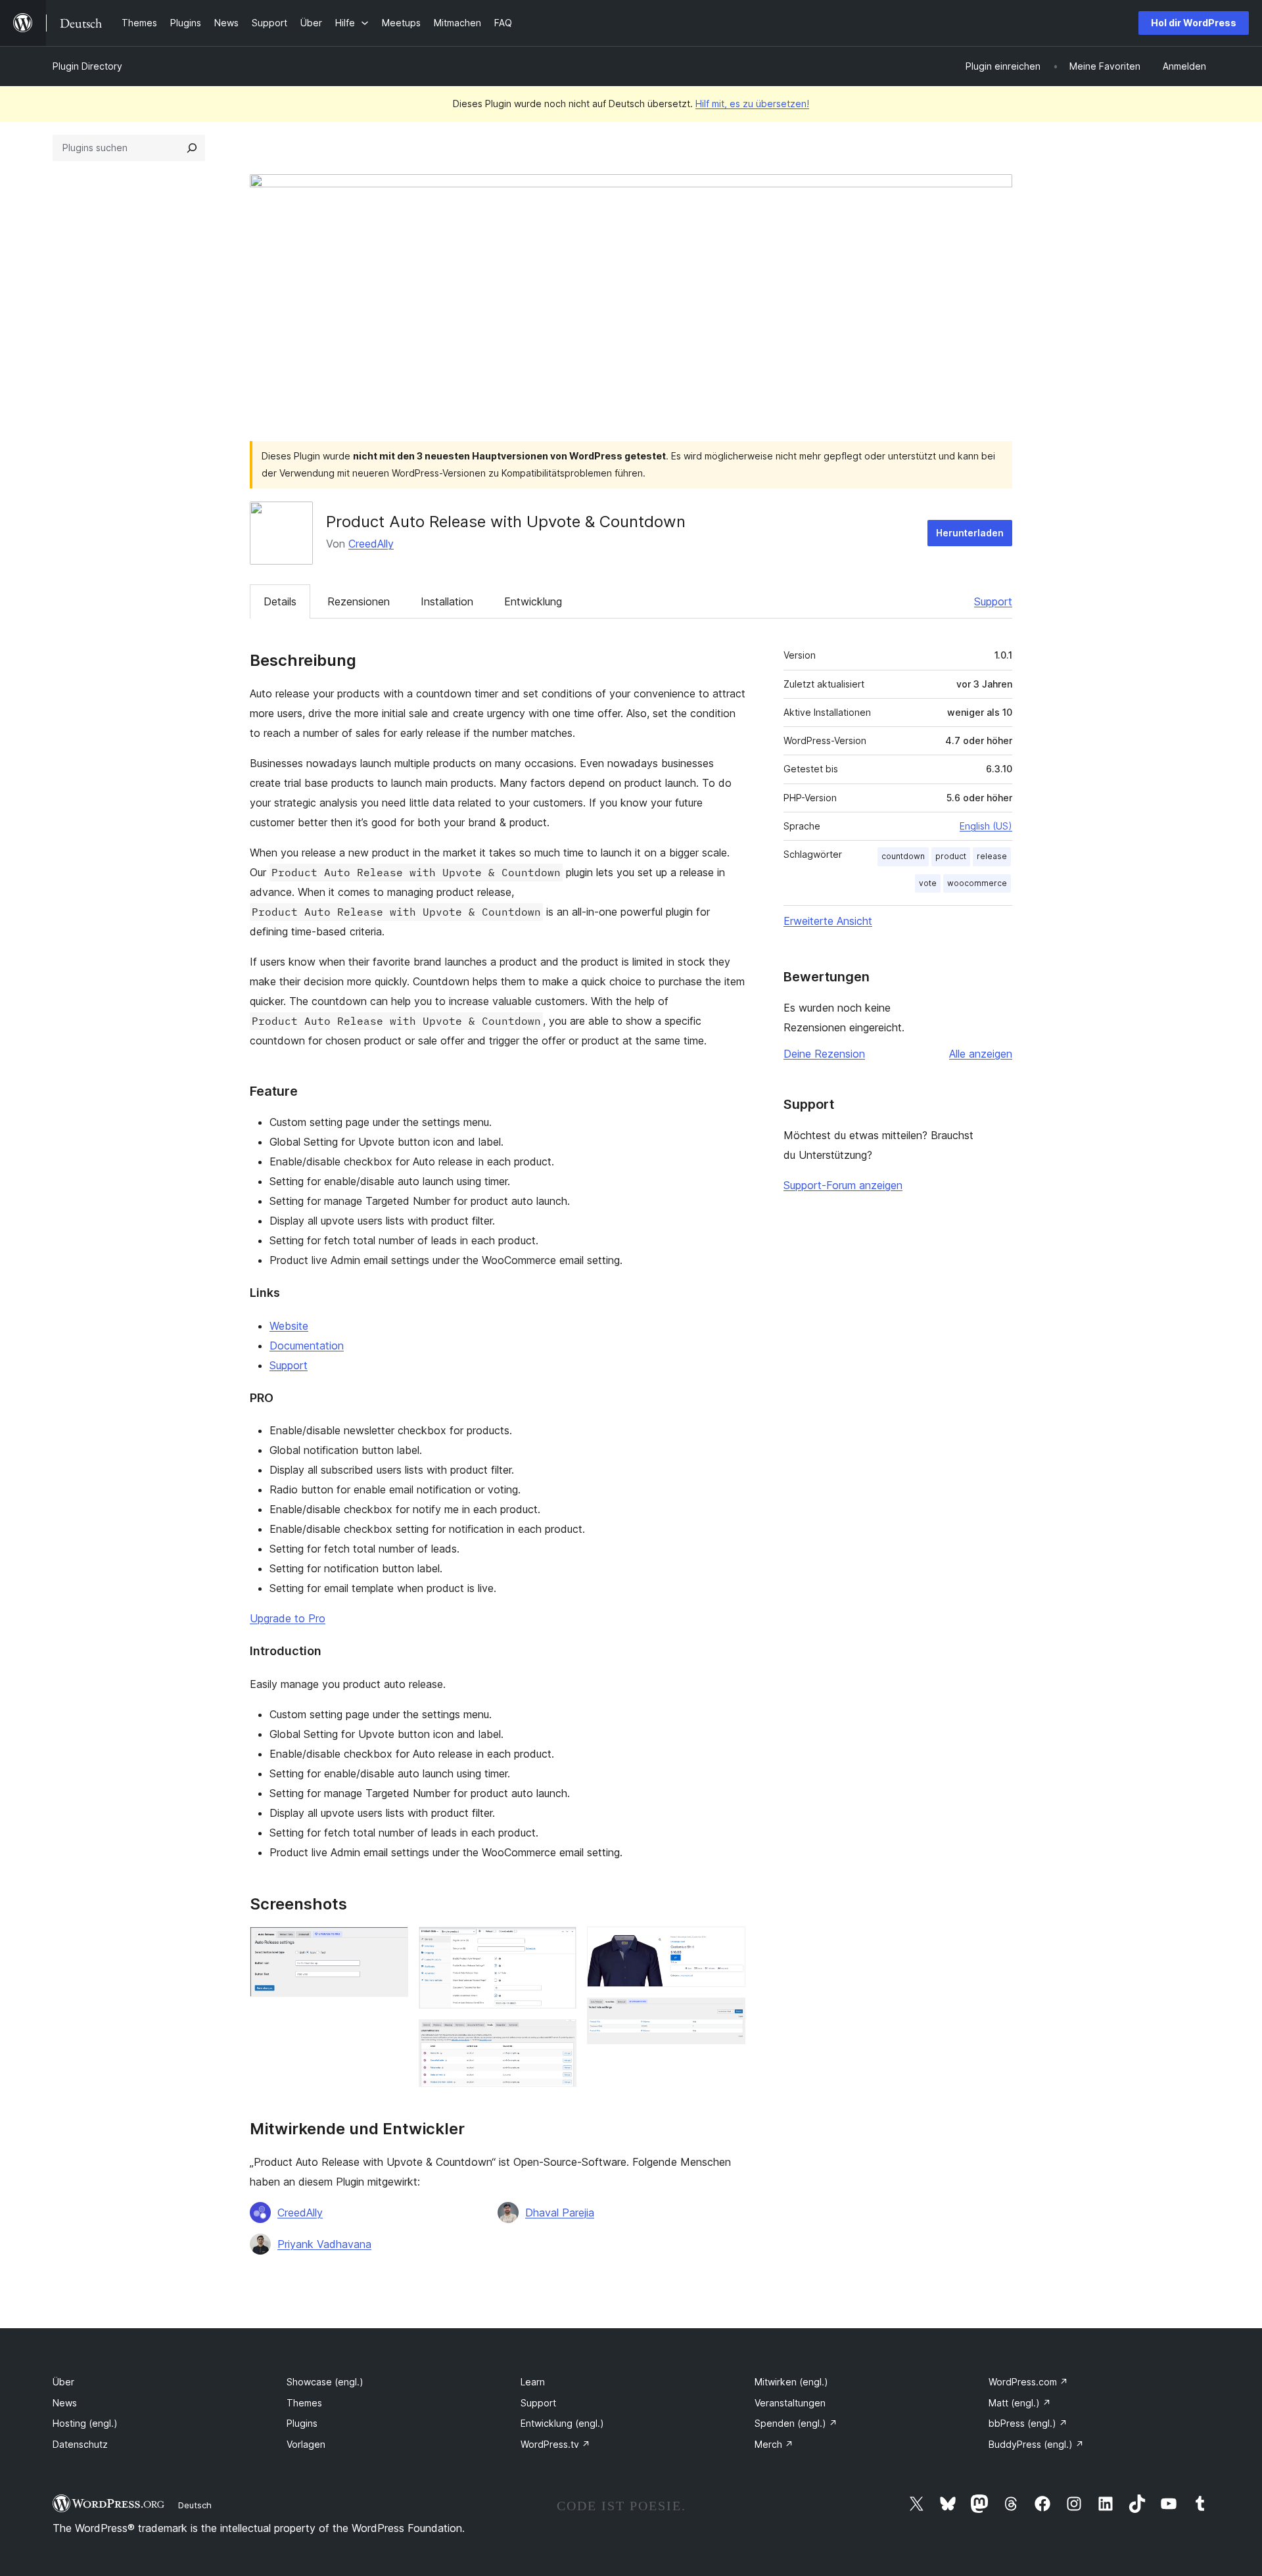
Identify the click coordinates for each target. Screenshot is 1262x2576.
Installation (447, 601)
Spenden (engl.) (796, 2423)
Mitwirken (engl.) (791, 2382)
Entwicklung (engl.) (562, 2423)
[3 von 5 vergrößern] (559, 2037)
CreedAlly (371, 544)
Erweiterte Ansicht (828, 921)
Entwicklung (533, 601)
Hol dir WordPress (1194, 23)
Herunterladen (970, 533)
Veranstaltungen (790, 2403)
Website (289, 1326)
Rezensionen (359, 601)
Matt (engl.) (1020, 2403)
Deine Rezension (824, 1054)
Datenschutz (80, 2444)
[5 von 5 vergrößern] (728, 2015)
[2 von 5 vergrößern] (559, 1944)
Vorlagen (306, 2444)
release (992, 856)
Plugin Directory (87, 66)
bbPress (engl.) (1028, 2423)
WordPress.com (1028, 2382)
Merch (774, 2444)
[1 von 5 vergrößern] (390, 1944)
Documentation (307, 1346)
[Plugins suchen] (192, 148)
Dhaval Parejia (560, 2213)
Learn (533, 2382)
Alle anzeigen (981, 1054)
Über (63, 2382)
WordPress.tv (555, 2444)
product (951, 856)
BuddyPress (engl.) (1036, 2444)
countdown (903, 856)
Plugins (302, 2423)
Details (280, 601)
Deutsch (195, 2505)
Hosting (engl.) (85, 2423)
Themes (304, 2403)
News (65, 2403)
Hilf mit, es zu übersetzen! (752, 104)
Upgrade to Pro (288, 1618)
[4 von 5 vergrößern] (728, 1944)
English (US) (986, 826)
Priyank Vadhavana (324, 2244)
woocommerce (977, 883)
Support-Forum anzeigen (843, 1185)
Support (993, 601)
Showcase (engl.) (325, 2382)
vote (928, 883)
